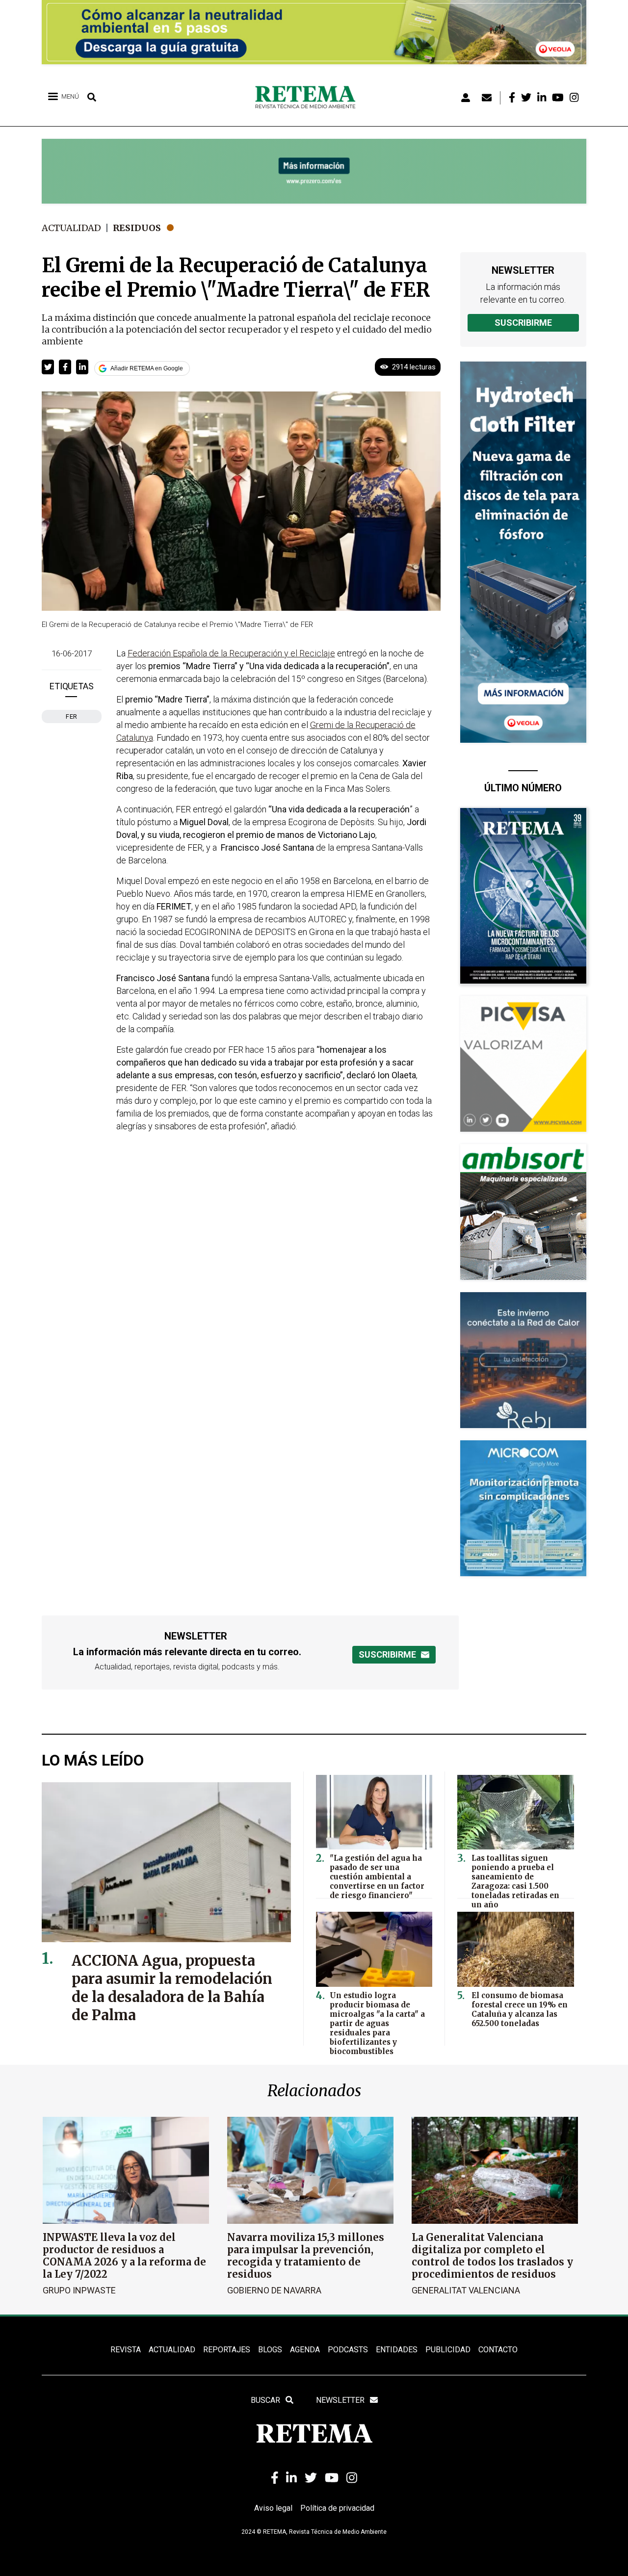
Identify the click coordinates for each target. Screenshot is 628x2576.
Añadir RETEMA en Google (147, 368)
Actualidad (71, 228)
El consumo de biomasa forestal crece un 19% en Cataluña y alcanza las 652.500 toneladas (520, 2009)
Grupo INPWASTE (79, 2290)
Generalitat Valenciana (466, 2290)
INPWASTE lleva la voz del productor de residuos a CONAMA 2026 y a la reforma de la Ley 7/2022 (124, 2256)
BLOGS (270, 2350)
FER (72, 716)
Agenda (305, 2350)
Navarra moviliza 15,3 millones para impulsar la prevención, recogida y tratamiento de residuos (306, 2256)
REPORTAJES (227, 2350)
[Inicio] (309, 98)
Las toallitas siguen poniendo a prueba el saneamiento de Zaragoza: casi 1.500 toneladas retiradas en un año (515, 1881)
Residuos (137, 228)
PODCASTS (348, 2350)
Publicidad (448, 2350)
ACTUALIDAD (172, 2350)
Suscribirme (523, 323)
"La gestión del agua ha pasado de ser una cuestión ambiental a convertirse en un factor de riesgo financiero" (377, 1877)
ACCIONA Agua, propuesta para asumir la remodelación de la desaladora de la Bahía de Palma (172, 1988)
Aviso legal (273, 2508)
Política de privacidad (337, 2508)
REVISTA (126, 2350)
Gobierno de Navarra (274, 2290)
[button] (48, 367)
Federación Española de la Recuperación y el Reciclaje (231, 653)
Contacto (498, 2350)
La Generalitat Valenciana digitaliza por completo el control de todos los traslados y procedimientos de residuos (492, 2256)
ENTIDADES (397, 2350)
